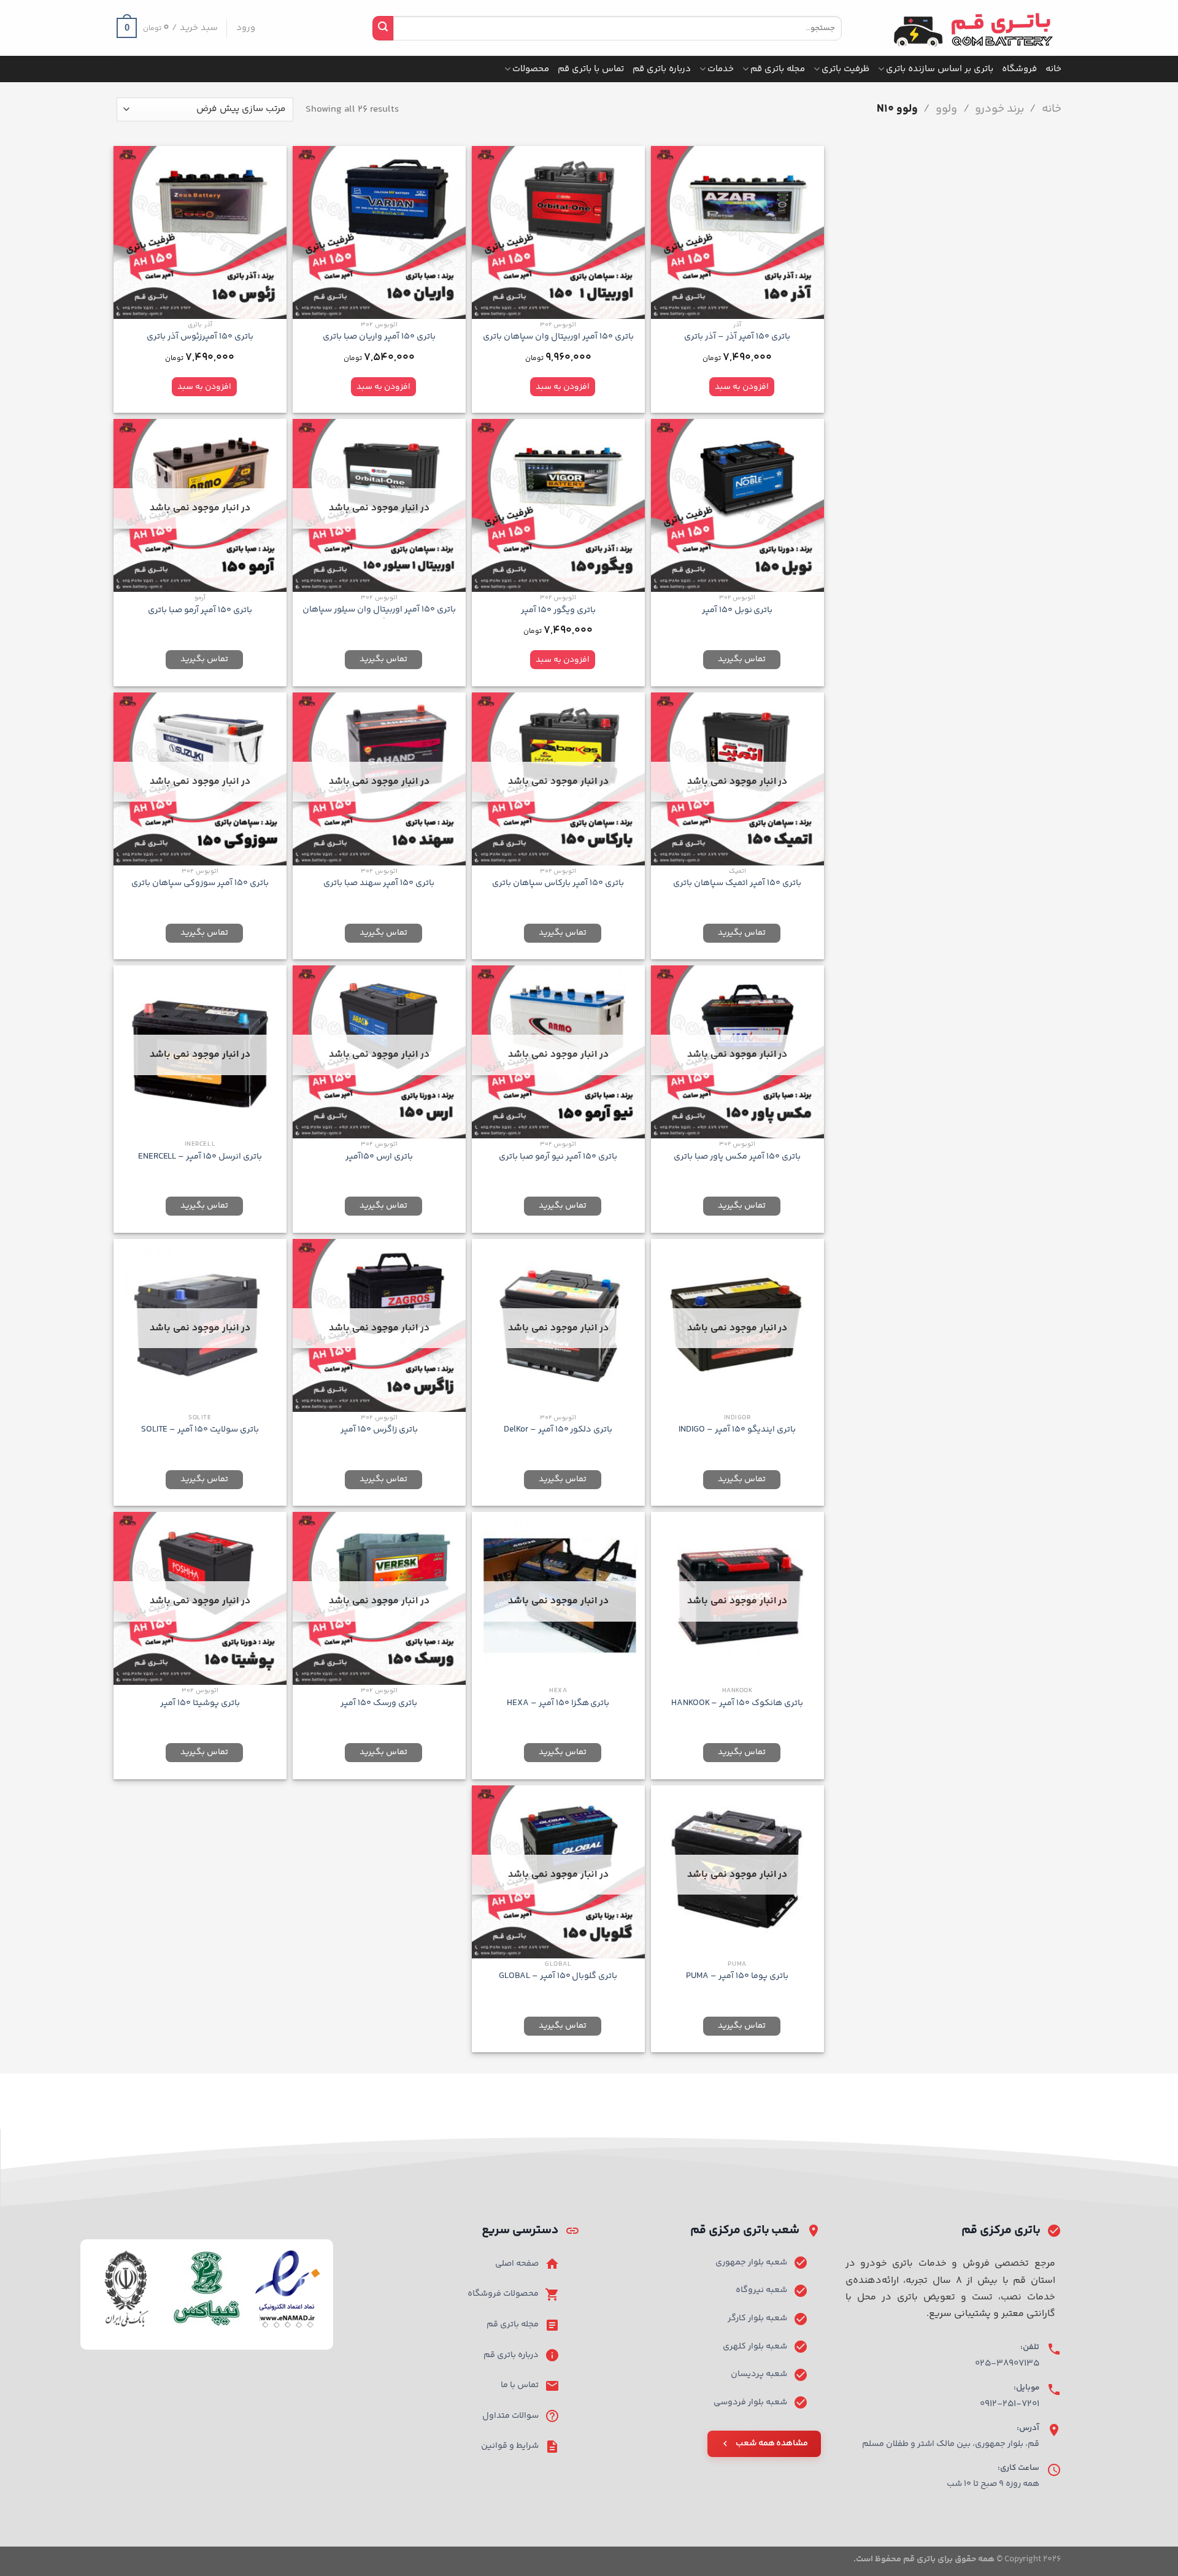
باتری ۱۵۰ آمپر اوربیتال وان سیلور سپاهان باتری (379, 615)
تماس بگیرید (742, 659)
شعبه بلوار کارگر (757, 2318)
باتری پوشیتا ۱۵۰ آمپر (200, 1704)
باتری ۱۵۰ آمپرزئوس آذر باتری (200, 337)
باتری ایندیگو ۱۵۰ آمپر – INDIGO (737, 1430)
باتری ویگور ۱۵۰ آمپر (558, 611)
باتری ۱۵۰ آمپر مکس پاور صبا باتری (737, 1157)
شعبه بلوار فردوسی (750, 2402)
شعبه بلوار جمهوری (751, 2263)
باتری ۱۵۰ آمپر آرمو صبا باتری (200, 611)
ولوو (946, 109)
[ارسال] (383, 28)
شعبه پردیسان (759, 2374)
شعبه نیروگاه (761, 2290)
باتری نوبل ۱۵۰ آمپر (737, 611)
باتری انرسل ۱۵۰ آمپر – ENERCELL (200, 1157)
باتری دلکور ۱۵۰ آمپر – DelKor (558, 1430)
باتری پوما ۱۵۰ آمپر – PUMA (737, 1976)
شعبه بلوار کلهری (755, 2347)
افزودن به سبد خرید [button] (742, 389)
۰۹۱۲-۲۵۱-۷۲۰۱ (1010, 2404)
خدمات (721, 69)
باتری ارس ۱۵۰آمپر (379, 1157)
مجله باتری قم (778, 69)
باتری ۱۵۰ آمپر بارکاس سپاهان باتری (558, 884)
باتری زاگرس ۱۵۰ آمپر (379, 1430)
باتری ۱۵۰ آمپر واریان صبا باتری (379, 337)
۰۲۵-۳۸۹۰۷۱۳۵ (1007, 2363)
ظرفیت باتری (845, 69)
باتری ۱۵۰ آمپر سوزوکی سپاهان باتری (200, 884)
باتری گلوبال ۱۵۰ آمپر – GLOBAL (558, 1976)
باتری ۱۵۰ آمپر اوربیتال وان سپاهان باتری (558, 337)
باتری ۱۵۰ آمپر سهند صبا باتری (379, 884)
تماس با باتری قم (591, 69)
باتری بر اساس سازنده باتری (940, 69)
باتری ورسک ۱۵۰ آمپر (379, 1704)
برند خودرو (999, 109)
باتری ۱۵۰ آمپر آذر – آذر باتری (737, 337)
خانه (1053, 69)
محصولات (531, 69)
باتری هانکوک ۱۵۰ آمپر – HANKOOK (737, 1704)
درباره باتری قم (662, 69)
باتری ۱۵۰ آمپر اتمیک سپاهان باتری (737, 884)
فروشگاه (1019, 69)
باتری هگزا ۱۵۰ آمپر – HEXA (558, 1704)
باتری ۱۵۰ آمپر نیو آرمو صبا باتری (558, 1157)
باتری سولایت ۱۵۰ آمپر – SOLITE (200, 1430)
